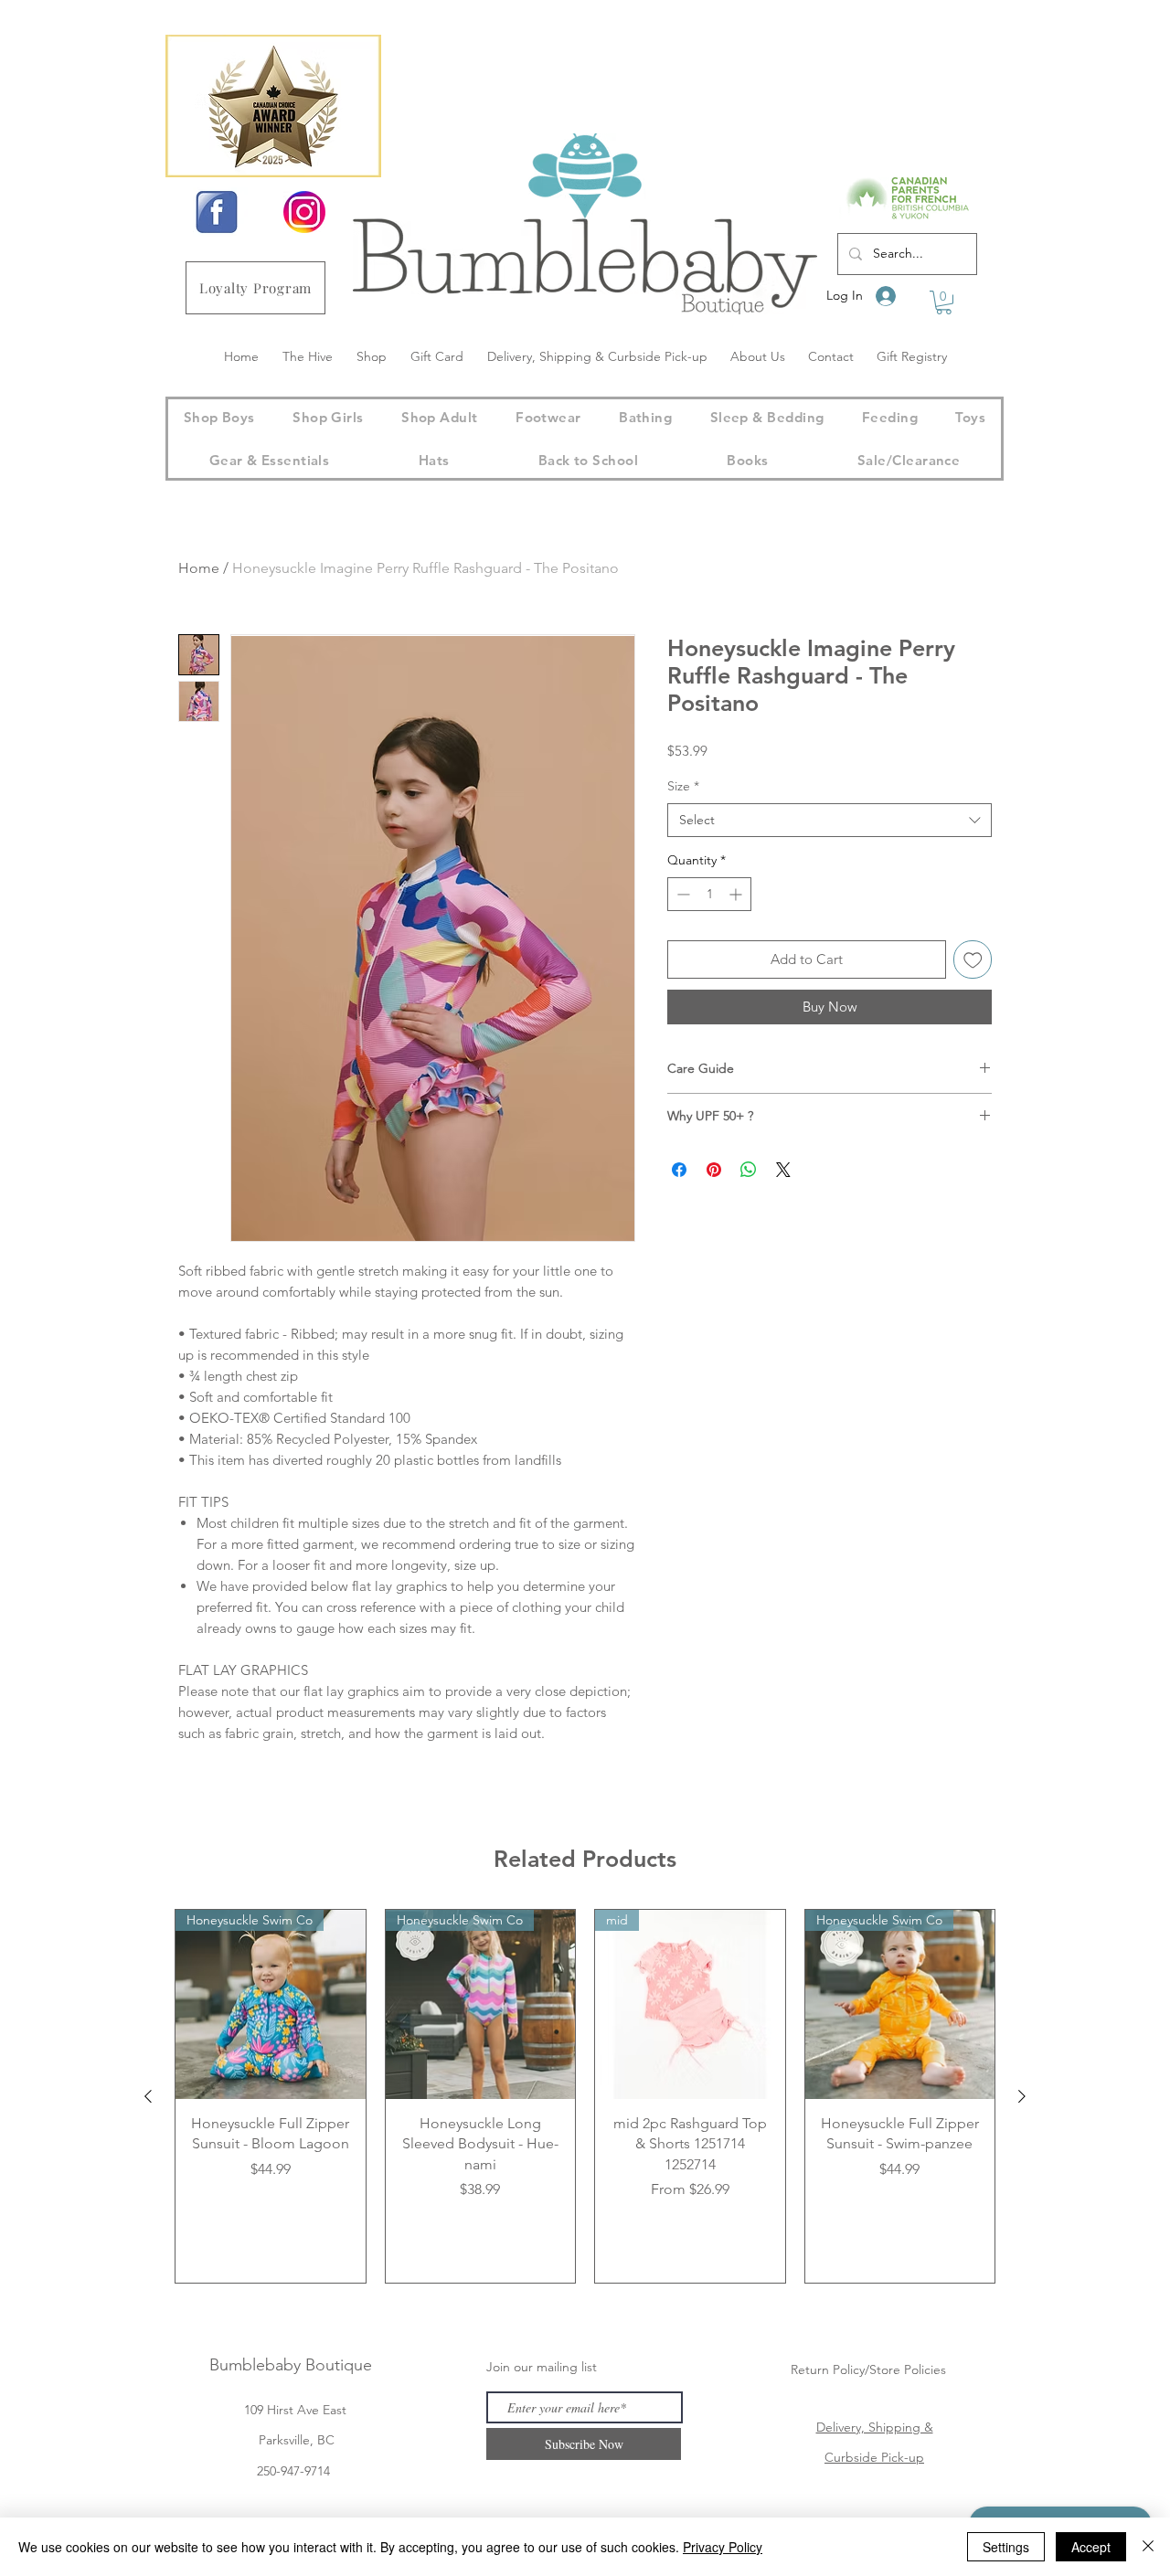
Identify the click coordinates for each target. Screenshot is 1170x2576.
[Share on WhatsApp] (749, 1170)
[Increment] (737, 894)
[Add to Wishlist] (973, 960)
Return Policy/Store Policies (868, 2369)
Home (199, 568)
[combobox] (830, 821)
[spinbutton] (709, 894)
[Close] (1148, 2547)
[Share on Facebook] (679, 1170)
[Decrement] (681, 894)
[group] (585, 2096)
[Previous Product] (148, 2096)
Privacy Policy (723, 2547)
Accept (1091, 2547)
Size (683, 786)
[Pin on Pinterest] (714, 1170)
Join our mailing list (542, 2367)
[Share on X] (783, 1170)
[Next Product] (1022, 2096)
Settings (1006, 2547)
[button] (944, 302)
